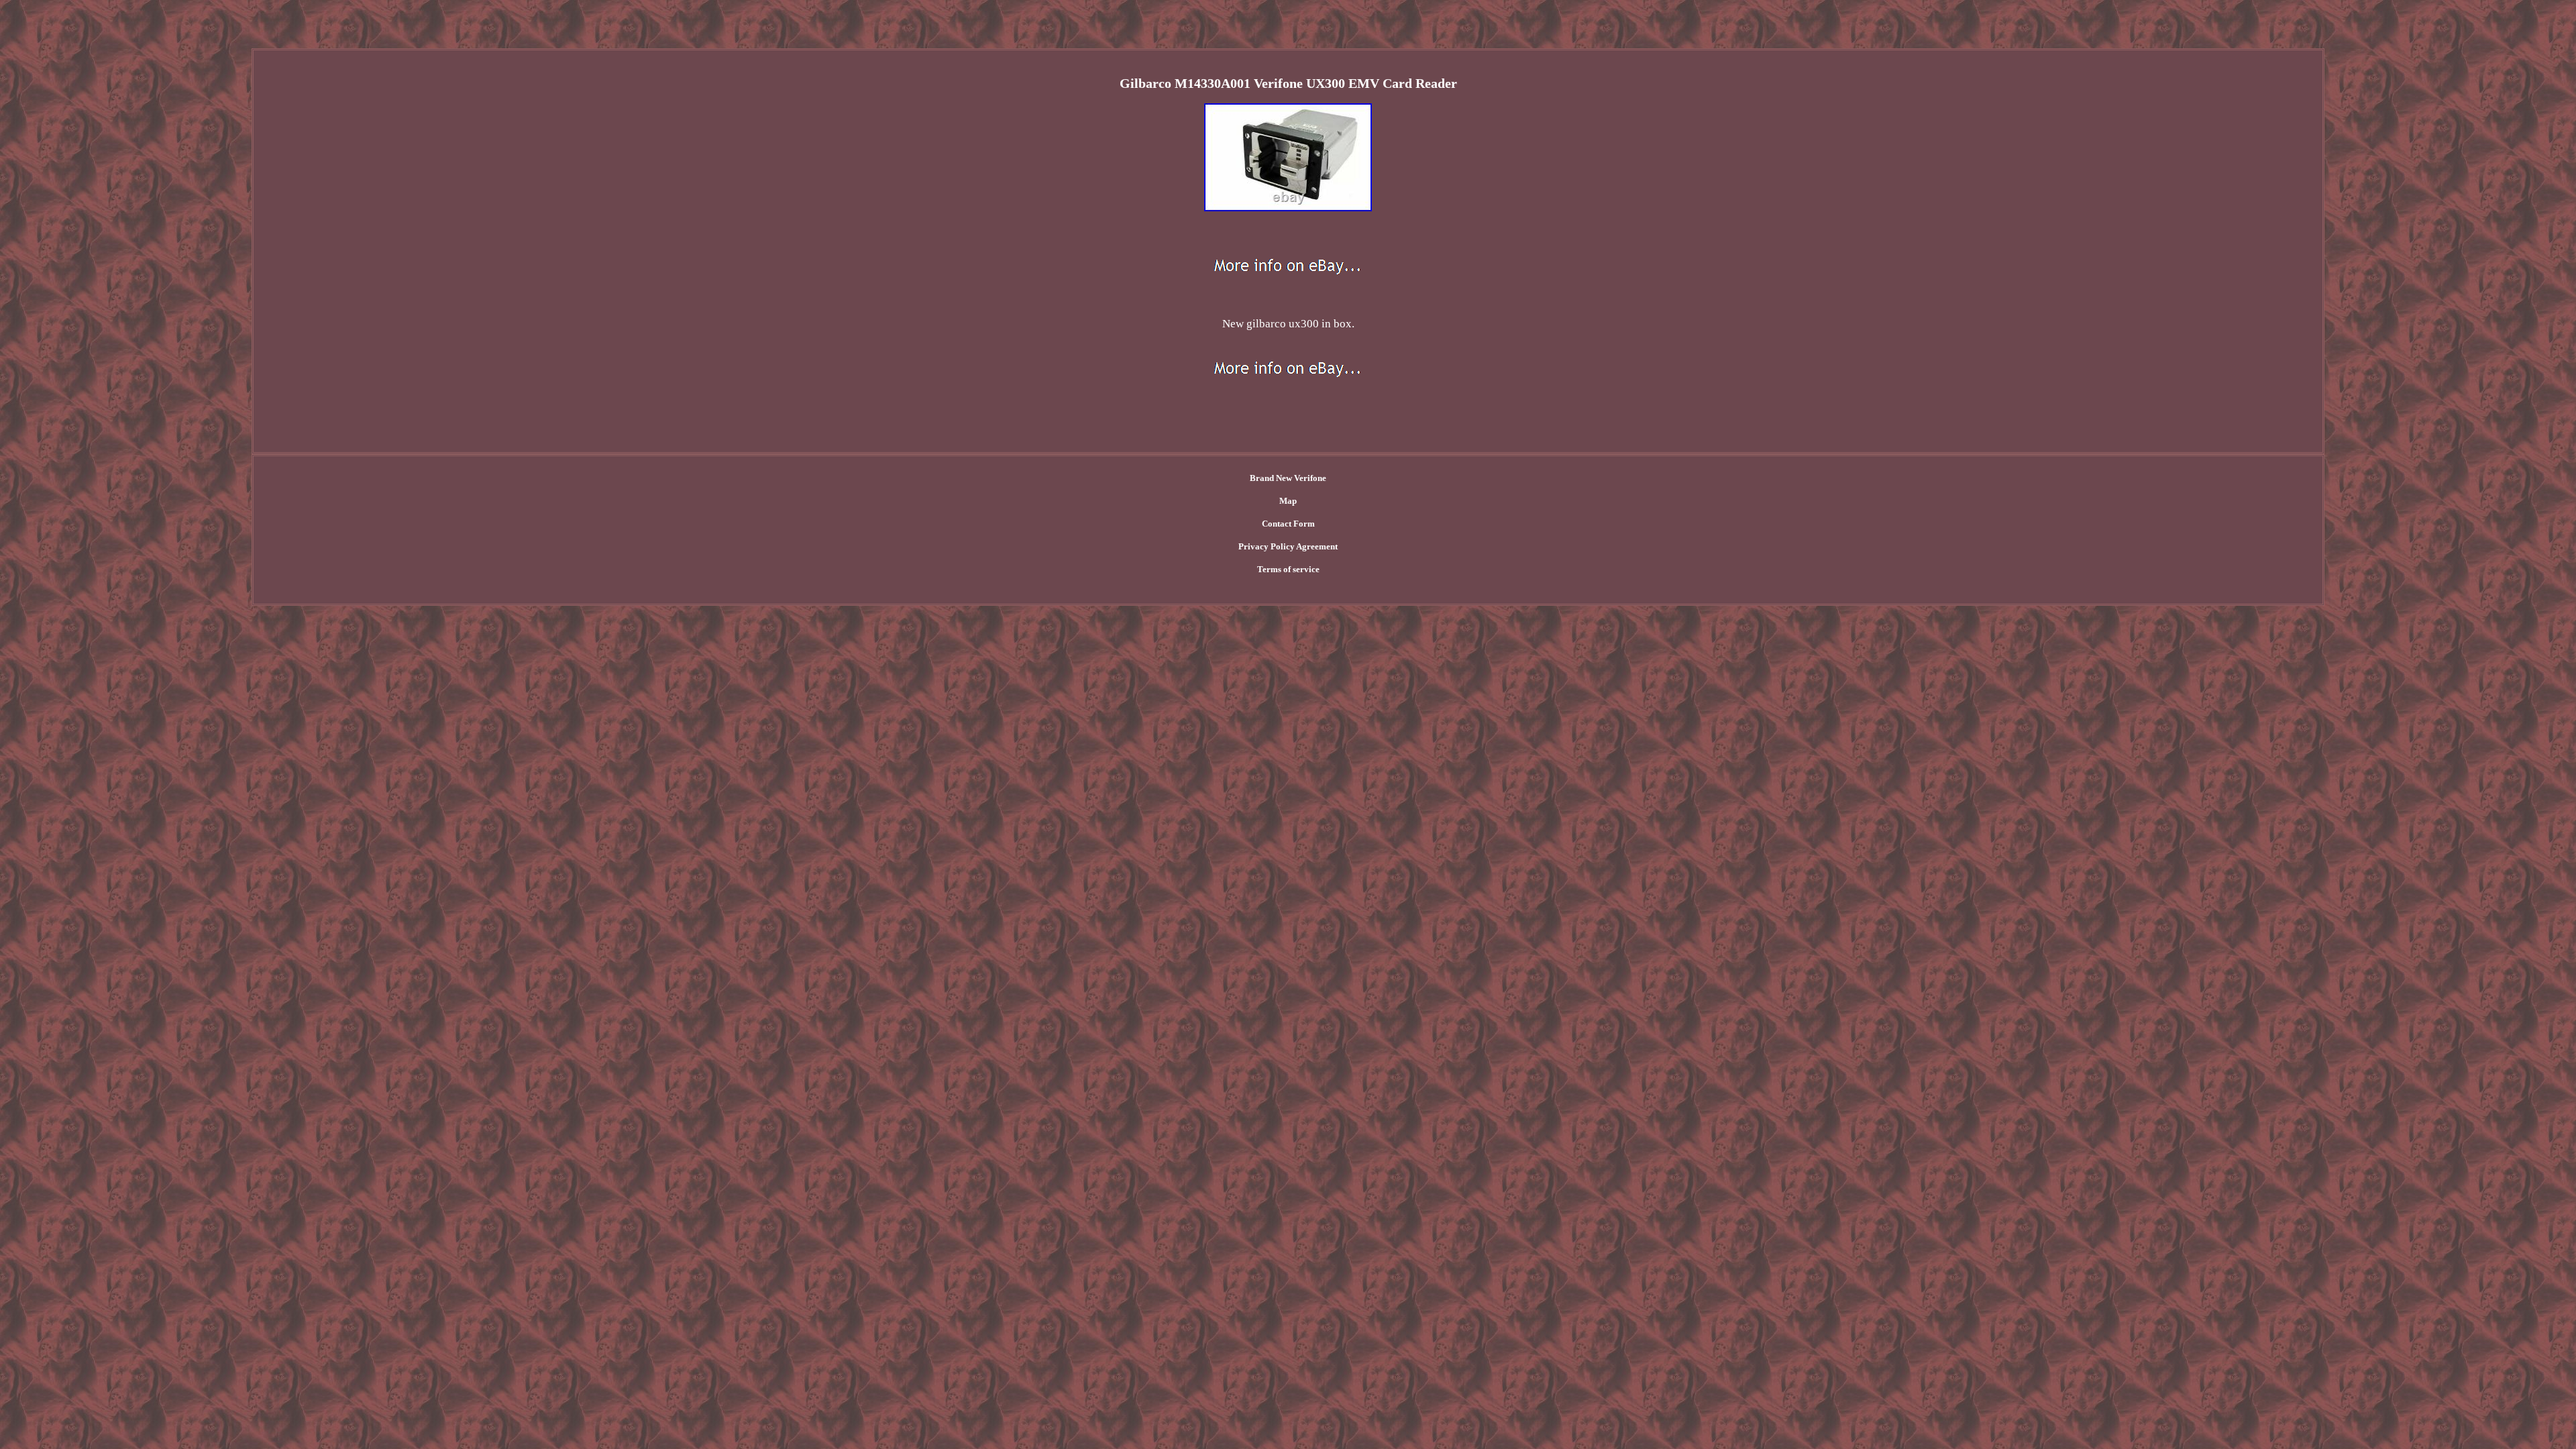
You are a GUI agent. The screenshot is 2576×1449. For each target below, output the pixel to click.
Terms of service (1288, 569)
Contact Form (1288, 524)
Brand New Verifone (1288, 478)
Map (1288, 501)
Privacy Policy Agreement (1288, 546)
